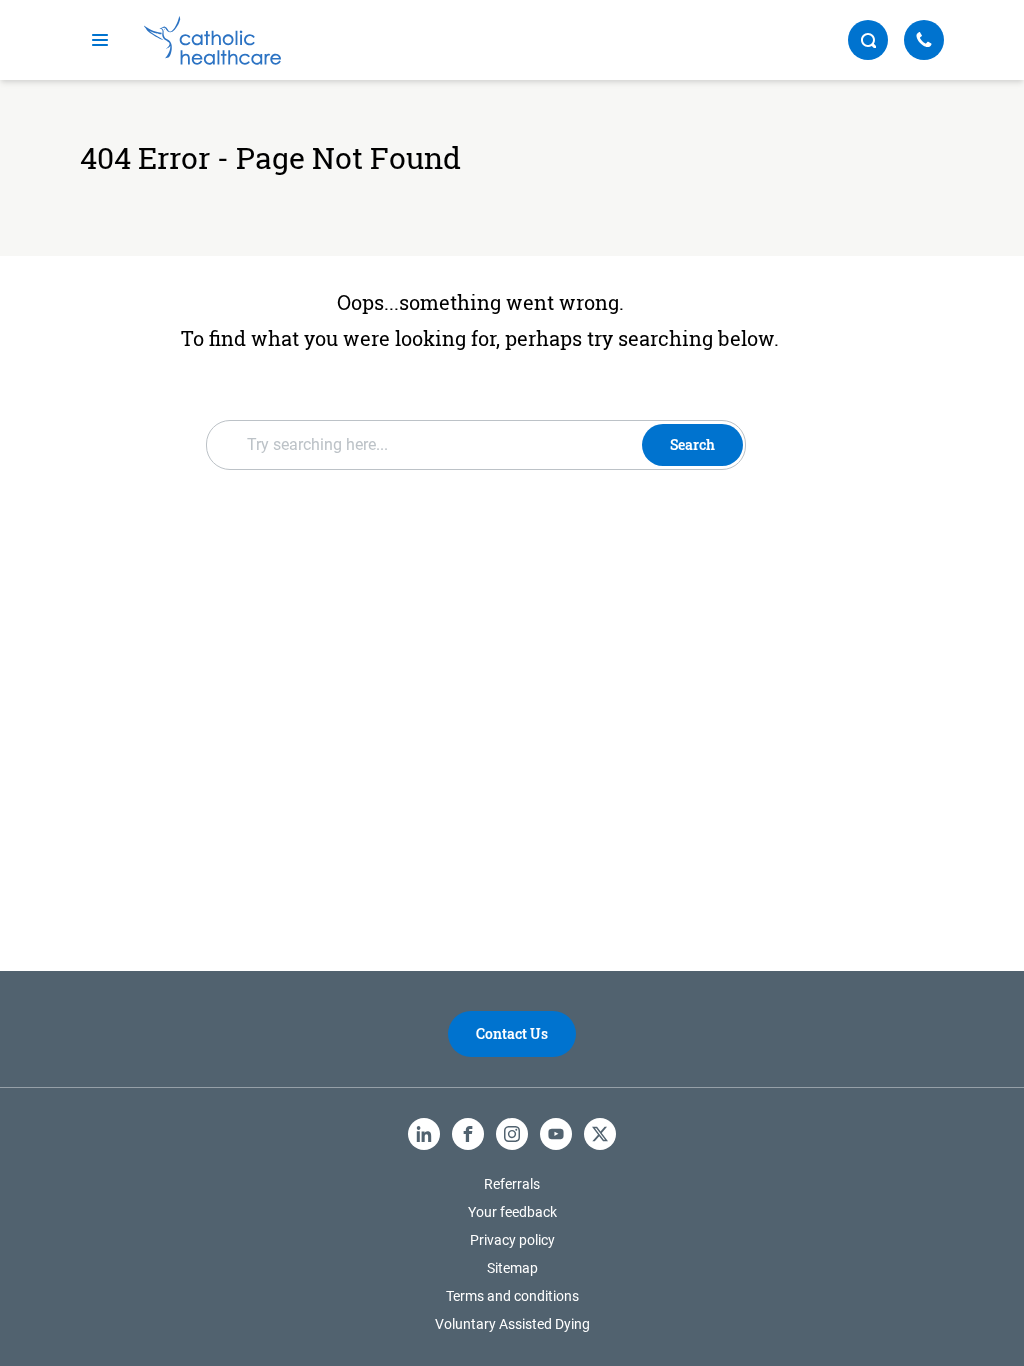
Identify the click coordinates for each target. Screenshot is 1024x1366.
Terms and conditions (512, 1296)
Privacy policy (512, 1240)
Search (692, 444)
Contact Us (512, 1033)
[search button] (868, 40)
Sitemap (512, 1268)
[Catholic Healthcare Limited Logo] (212, 40)
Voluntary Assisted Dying (512, 1324)
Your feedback (512, 1212)
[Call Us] (924, 40)
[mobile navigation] (100, 40)
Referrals (512, 1184)
